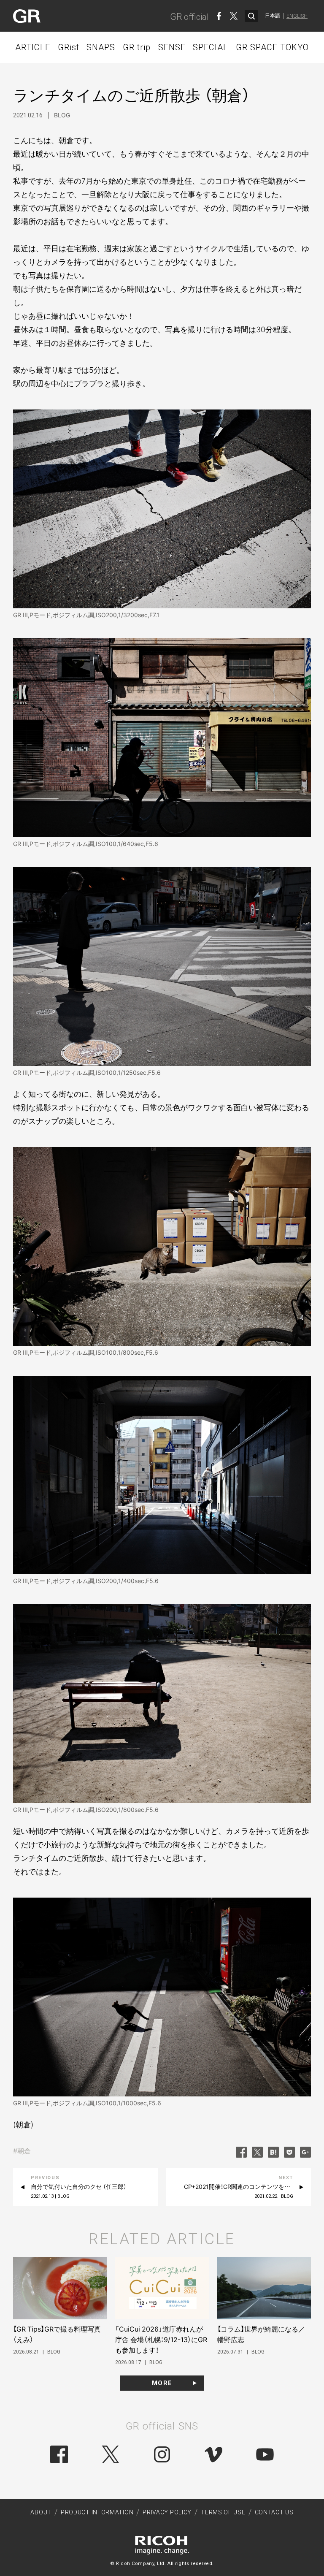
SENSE (172, 47)
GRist (69, 47)
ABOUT (41, 2512)
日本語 (273, 16)
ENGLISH (297, 16)
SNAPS (101, 47)
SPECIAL (211, 47)
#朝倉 (22, 2151)
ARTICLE (33, 47)
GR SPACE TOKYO (272, 47)
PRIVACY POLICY (167, 2512)
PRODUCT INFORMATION (97, 2512)
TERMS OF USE (223, 2512)
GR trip (137, 47)
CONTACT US (274, 2512)
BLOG (62, 115)
